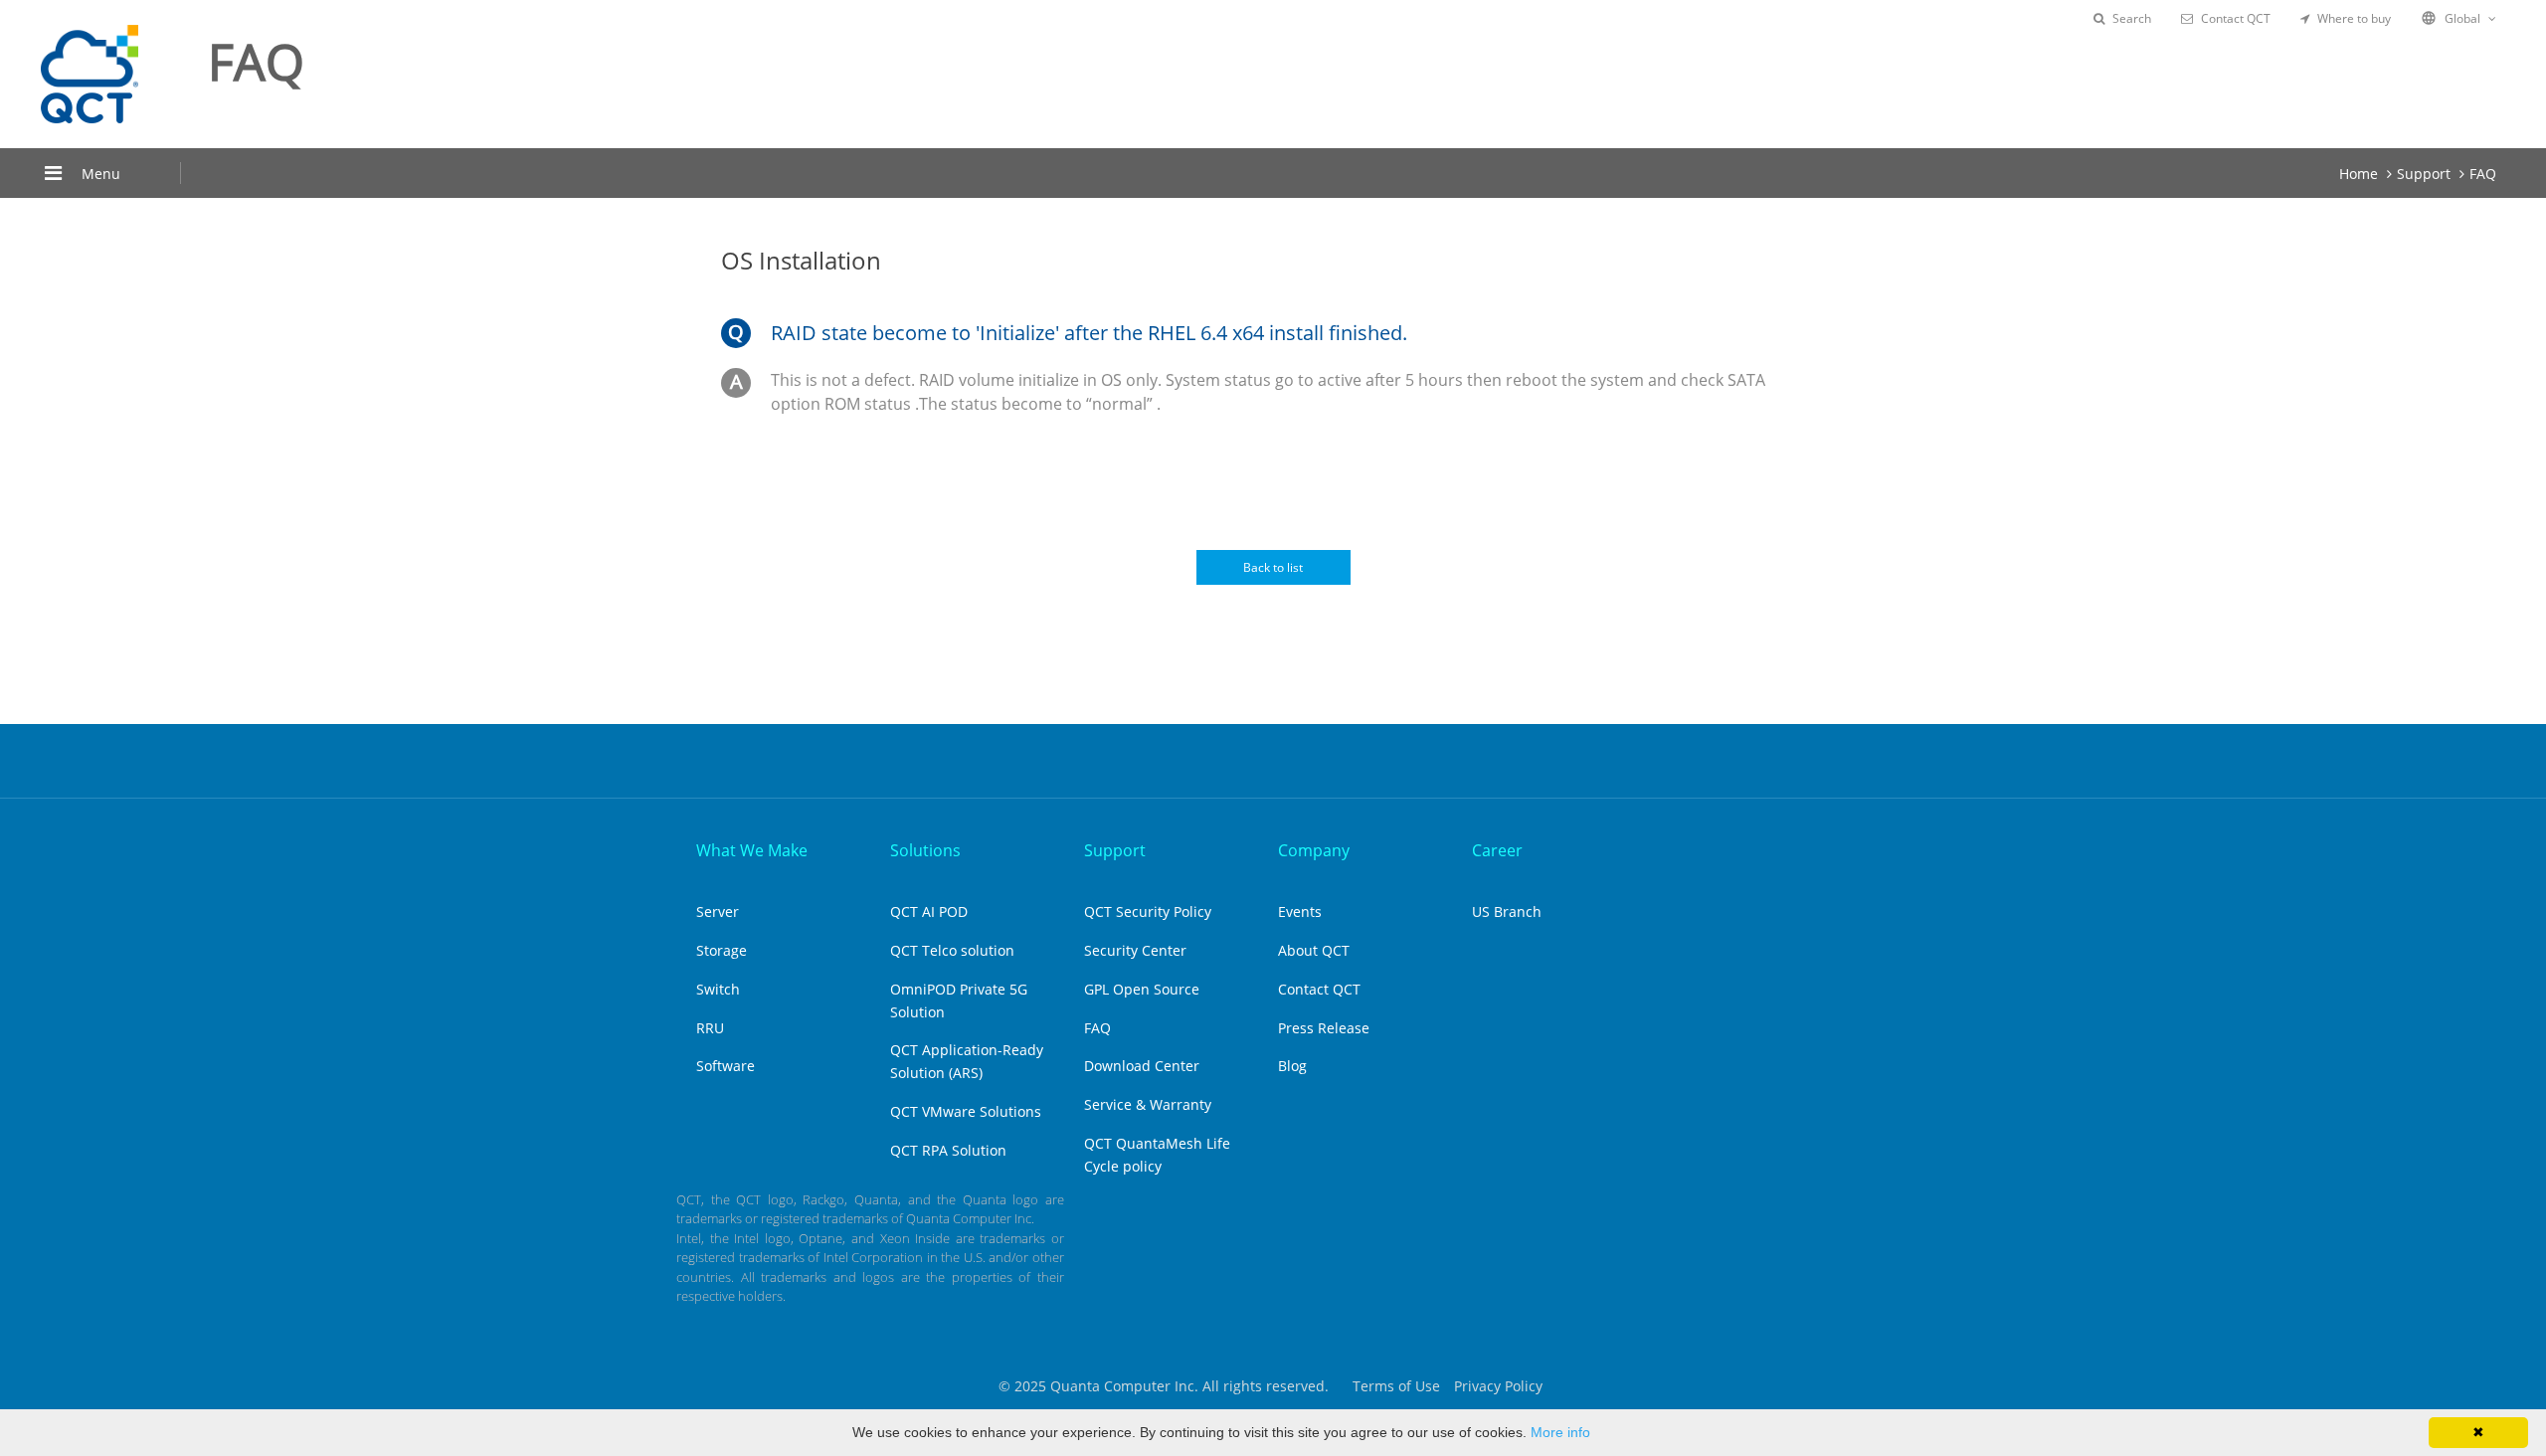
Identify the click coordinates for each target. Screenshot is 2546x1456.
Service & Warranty (1148, 1104)
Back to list (1273, 567)
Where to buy (2354, 18)
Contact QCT (2236, 18)
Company (1314, 850)
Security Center (1135, 950)
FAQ (2483, 174)
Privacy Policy (1498, 1386)
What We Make (752, 850)
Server (718, 911)
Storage (722, 950)
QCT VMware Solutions (966, 1111)
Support (2424, 174)
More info (1560, 1432)
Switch (718, 989)
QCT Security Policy (1148, 911)
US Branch (1507, 911)
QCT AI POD (929, 911)
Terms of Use (1396, 1386)
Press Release (1324, 1028)
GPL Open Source (1142, 989)
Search (2132, 18)
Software (726, 1066)
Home (2359, 174)
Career (1497, 850)
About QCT (1314, 950)
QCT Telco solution (952, 950)
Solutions (925, 850)
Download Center (1142, 1066)
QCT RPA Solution (948, 1150)
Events (1300, 911)
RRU (710, 1028)
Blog (1292, 1066)
